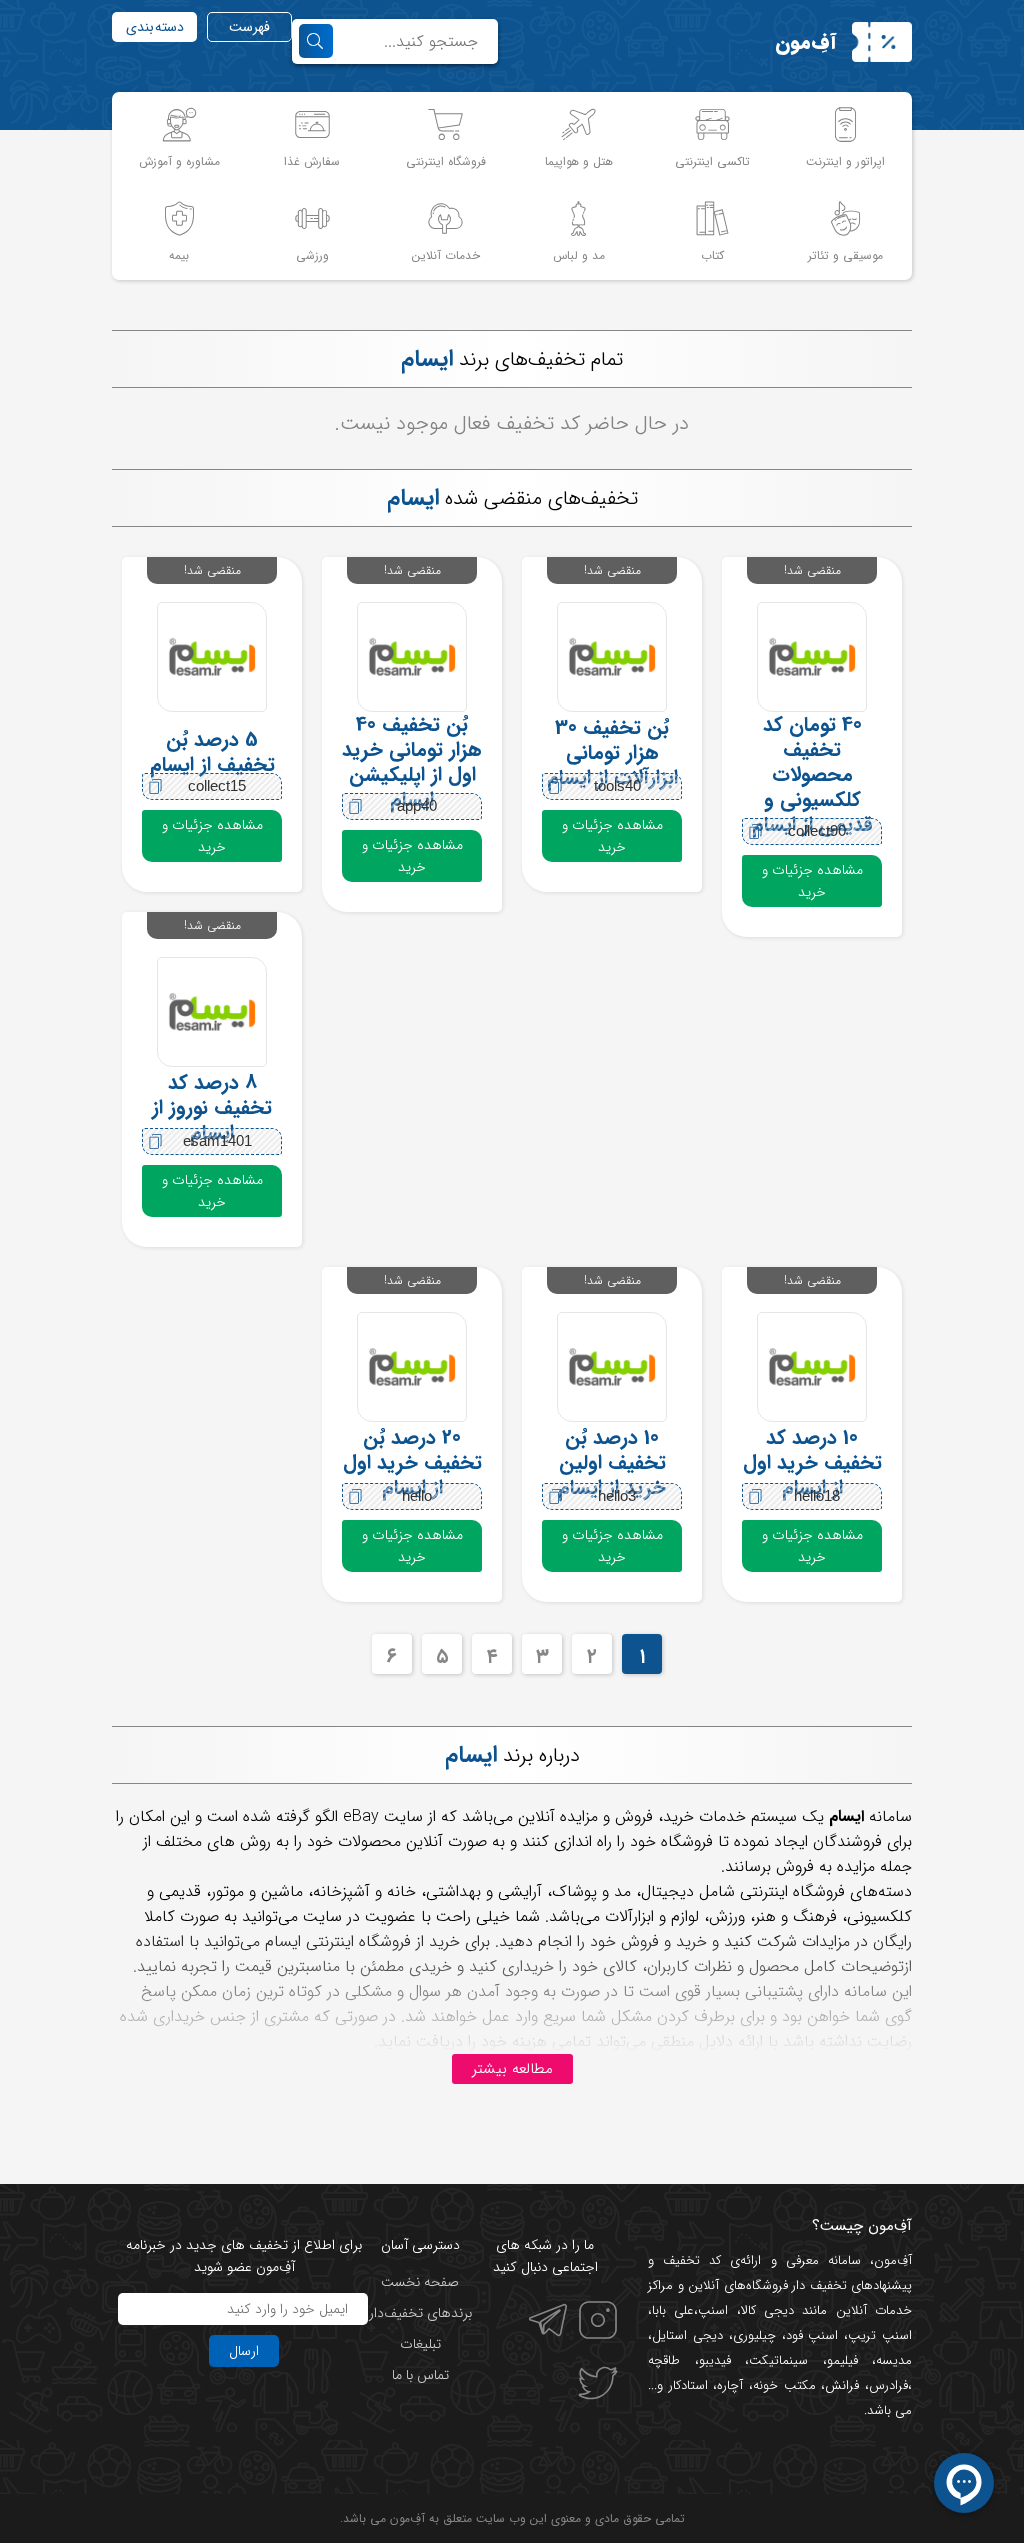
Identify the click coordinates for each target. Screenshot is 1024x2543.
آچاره (730, 2385)
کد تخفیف (692, 2260)
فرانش (842, 2385)
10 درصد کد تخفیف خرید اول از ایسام (812, 1462)
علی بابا (673, 2310)
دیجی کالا (767, 2310)
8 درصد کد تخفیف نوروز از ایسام (212, 1107)
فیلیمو (842, 2360)
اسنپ (713, 2310)
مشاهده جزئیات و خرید (812, 881)
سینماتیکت (778, 2360)
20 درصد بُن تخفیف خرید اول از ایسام (412, 1462)
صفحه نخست (420, 2282)
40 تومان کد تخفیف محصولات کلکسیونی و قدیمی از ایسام (812, 774)
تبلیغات (420, 2344)
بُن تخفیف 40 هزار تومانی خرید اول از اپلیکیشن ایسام (412, 762)
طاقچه (664, 2360)
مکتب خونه (784, 2385)
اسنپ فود (812, 2335)
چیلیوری (754, 2335)
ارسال (244, 2351)
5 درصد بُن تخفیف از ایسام (212, 752)
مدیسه (894, 2360)
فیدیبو (715, 2360)
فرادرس (888, 2385)
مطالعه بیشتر (512, 2069)
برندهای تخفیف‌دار (420, 2313)
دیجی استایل (687, 2335)
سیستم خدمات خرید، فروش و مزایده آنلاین (657, 1816)
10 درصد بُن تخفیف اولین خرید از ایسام (612, 1462)
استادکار (688, 2385)
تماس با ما (420, 2375)
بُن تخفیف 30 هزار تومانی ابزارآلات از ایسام (612, 752)
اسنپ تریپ (880, 2335)
